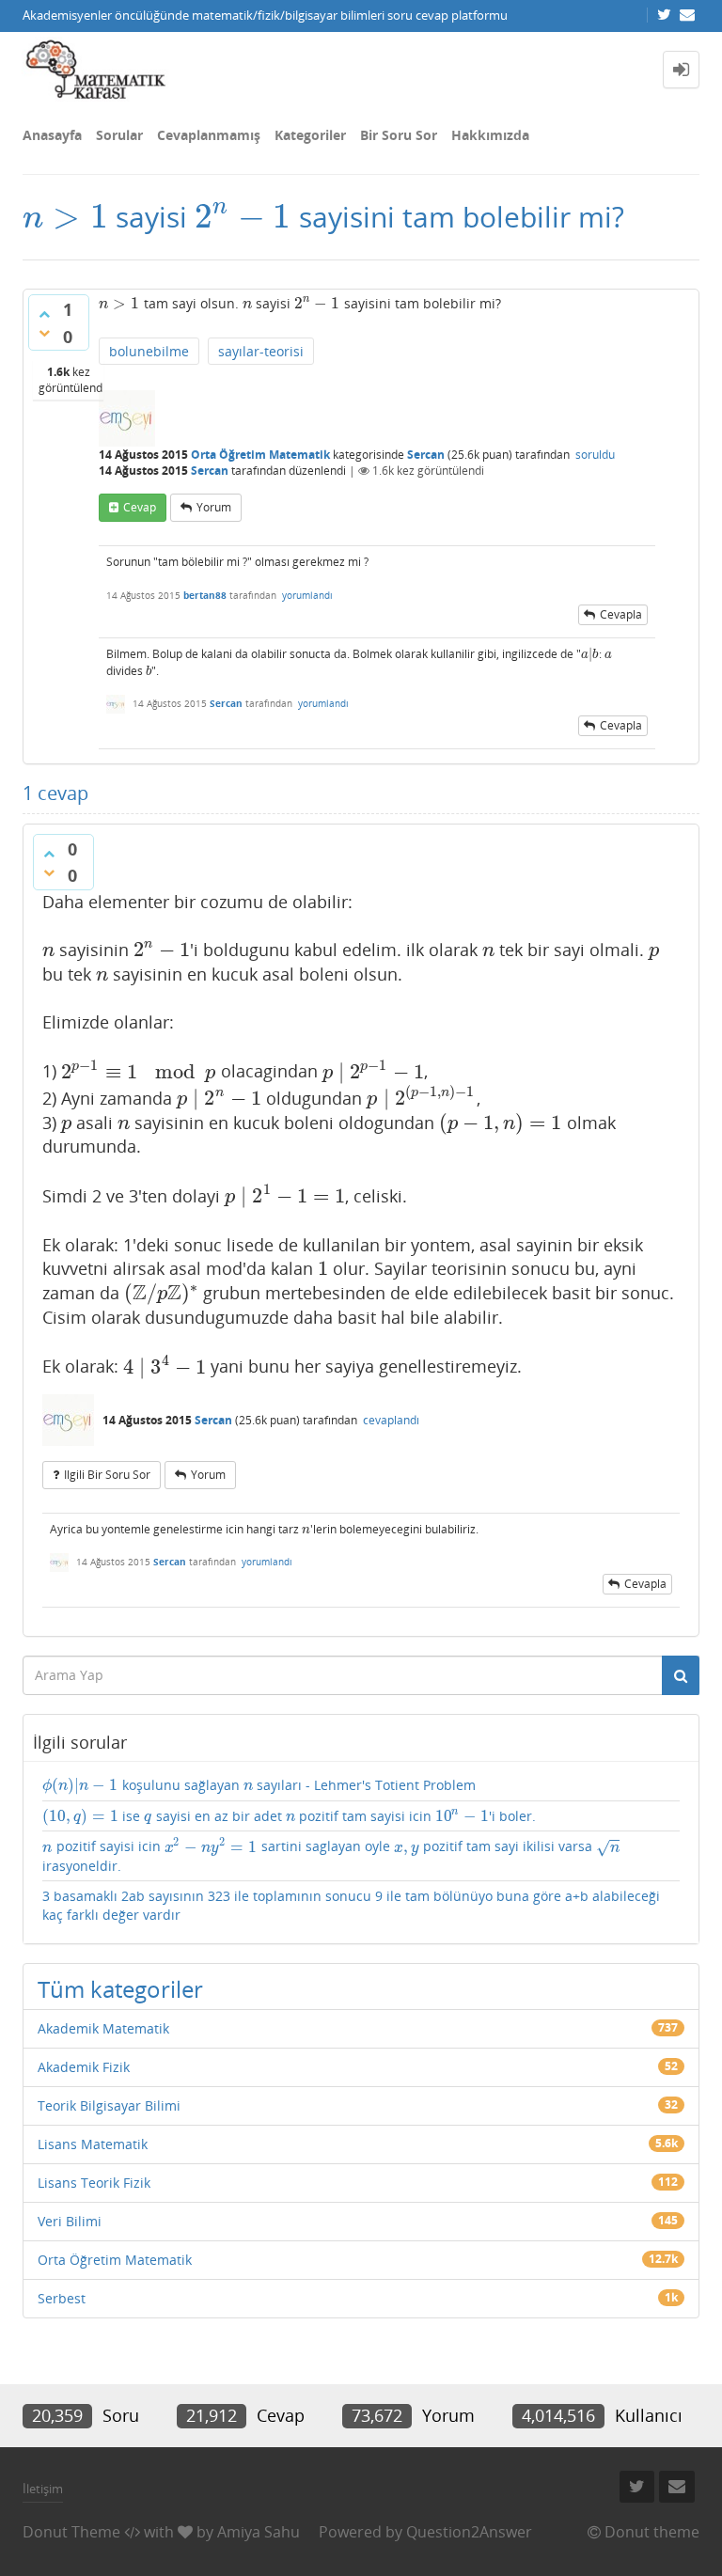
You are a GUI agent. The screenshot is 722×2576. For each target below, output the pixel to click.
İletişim (43, 2489)
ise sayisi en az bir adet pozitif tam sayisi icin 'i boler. (289, 1816)
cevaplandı (391, 1420)
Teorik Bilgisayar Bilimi (109, 2105)
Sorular (119, 135)
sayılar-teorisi (261, 351)
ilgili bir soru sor (107, 1475)
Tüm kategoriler (120, 1989)
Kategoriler (310, 135)
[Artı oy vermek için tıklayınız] (44, 314)
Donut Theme (71, 2532)
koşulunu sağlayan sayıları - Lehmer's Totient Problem (259, 1785)
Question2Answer (469, 2532)
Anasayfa (52, 135)
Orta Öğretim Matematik (260, 455)
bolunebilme (149, 351)
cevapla (621, 614)
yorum (214, 507)
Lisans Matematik (93, 2144)
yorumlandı (307, 595)
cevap (140, 507)
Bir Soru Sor (399, 135)
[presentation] (65, 217)
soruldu (595, 455)
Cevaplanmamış (209, 135)
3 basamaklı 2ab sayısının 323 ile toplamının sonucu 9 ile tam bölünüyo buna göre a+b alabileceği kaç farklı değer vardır (351, 1905)
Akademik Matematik (103, 2028)
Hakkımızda (490, 135)
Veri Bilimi (70, 2221)
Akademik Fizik (84, 2067)
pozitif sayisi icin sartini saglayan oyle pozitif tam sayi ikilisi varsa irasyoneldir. (332, 1856)
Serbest (62, 2298)
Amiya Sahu (259, 2532)
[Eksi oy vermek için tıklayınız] (44, 333)
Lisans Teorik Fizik (94, 2183)
